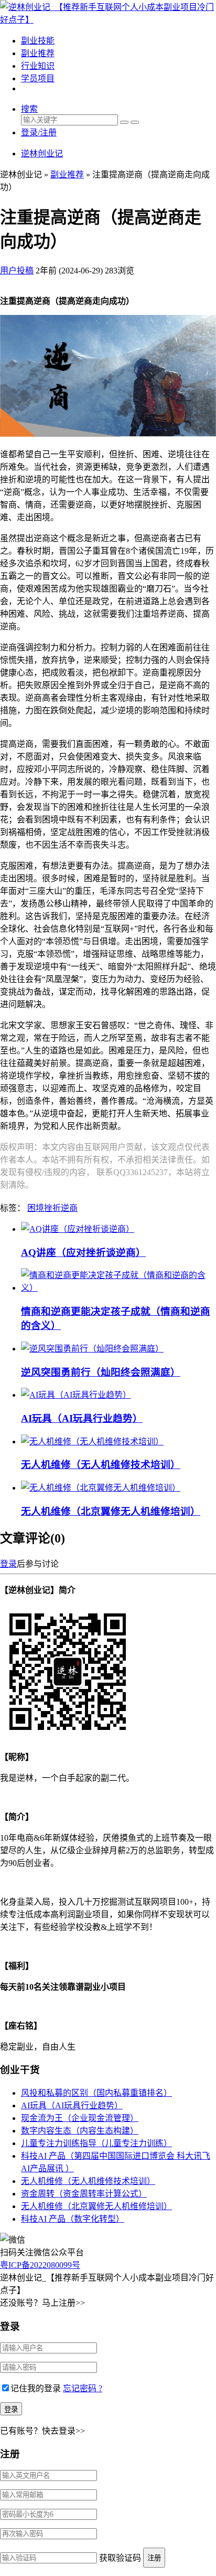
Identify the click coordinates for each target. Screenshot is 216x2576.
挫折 (52, 1208)
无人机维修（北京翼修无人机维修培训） (111, 1511)
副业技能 (38, 41)
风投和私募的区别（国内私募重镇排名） (96, 2093)
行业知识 (38, 66)
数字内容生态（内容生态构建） (80, 2131)
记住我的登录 (36, 2388)
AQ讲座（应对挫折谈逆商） (83, 1253)
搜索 (29, 109)
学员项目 (38, 78)
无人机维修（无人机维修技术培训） (101, 1465)
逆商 (69, 1208)
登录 (8, 1564)
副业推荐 (38, 53)
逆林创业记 (42, 154)
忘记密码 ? (83, 2388)
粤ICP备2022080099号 (40, 2265)
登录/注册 (39, 133)
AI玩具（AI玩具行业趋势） (82, 1418)
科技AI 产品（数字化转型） (73, 2219)
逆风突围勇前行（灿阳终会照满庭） (101, 1372)
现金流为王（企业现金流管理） (80, 2118)
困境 (36, 1208)
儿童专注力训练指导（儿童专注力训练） (96, 2143)
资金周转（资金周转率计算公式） (84, 2194)
